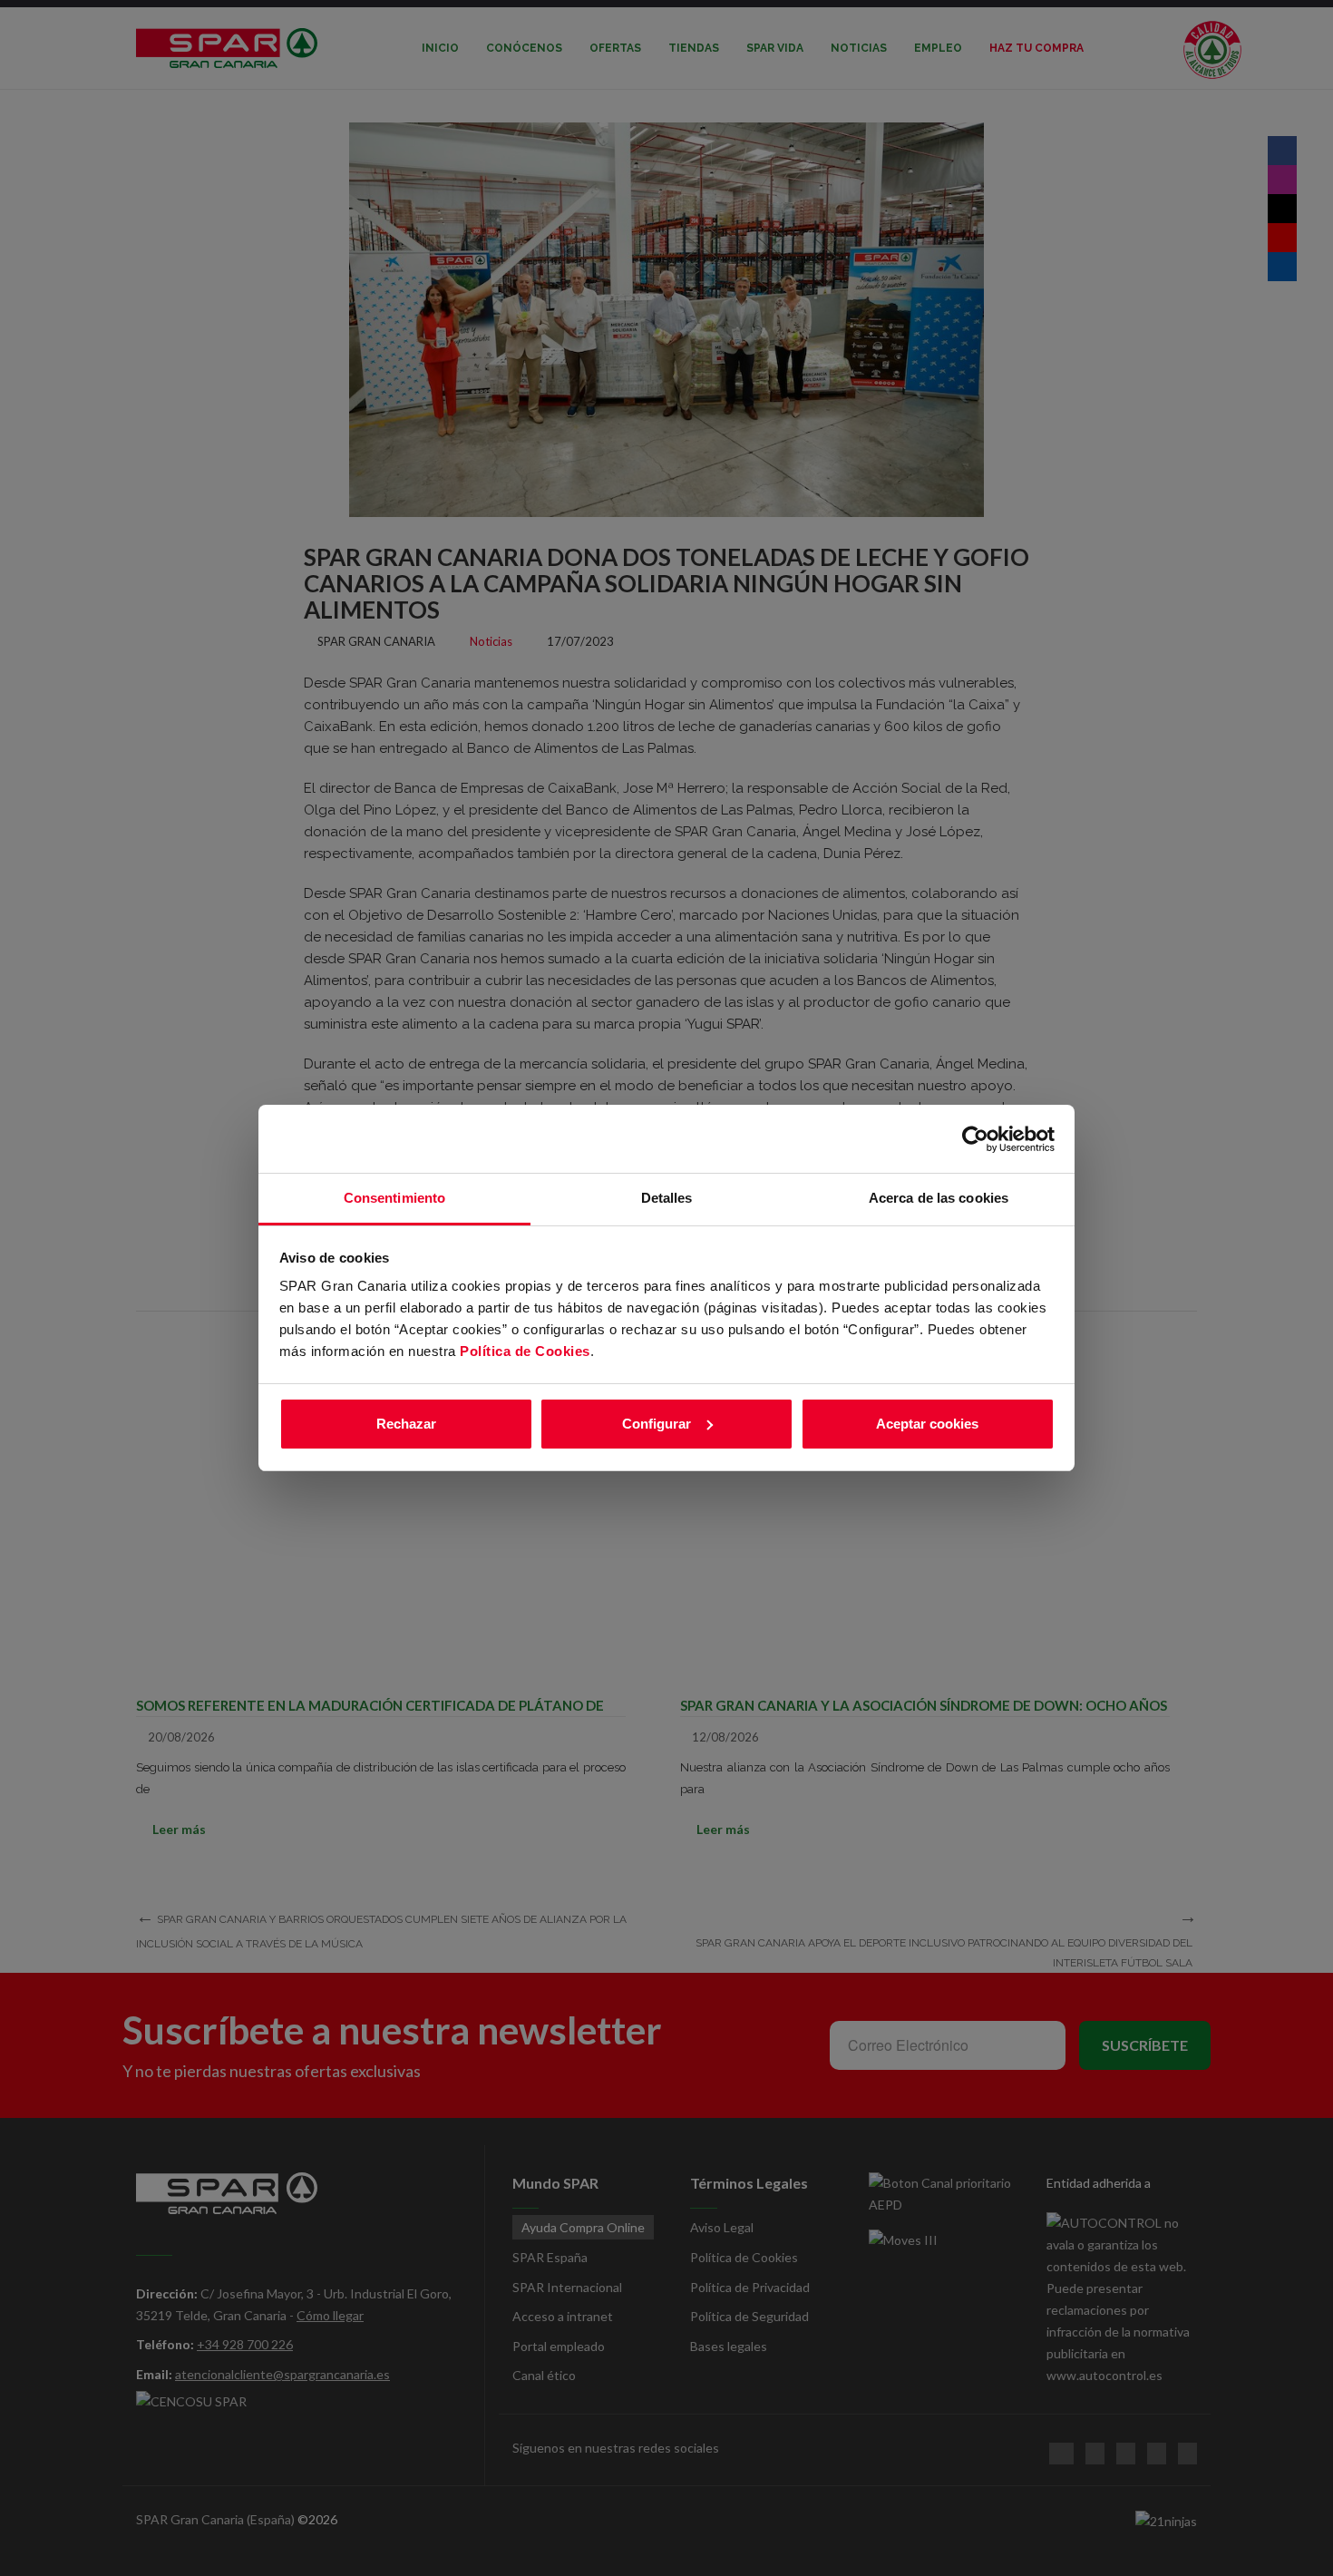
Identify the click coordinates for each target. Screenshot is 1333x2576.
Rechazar (406, 1424)
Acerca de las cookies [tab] (939, 1198)
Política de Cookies (525, 1351)
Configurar (657, 1424)
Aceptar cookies (927, 1424)
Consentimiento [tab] (394, 1198)
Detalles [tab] (667, 1198)
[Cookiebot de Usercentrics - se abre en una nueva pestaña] (975, 1139)
